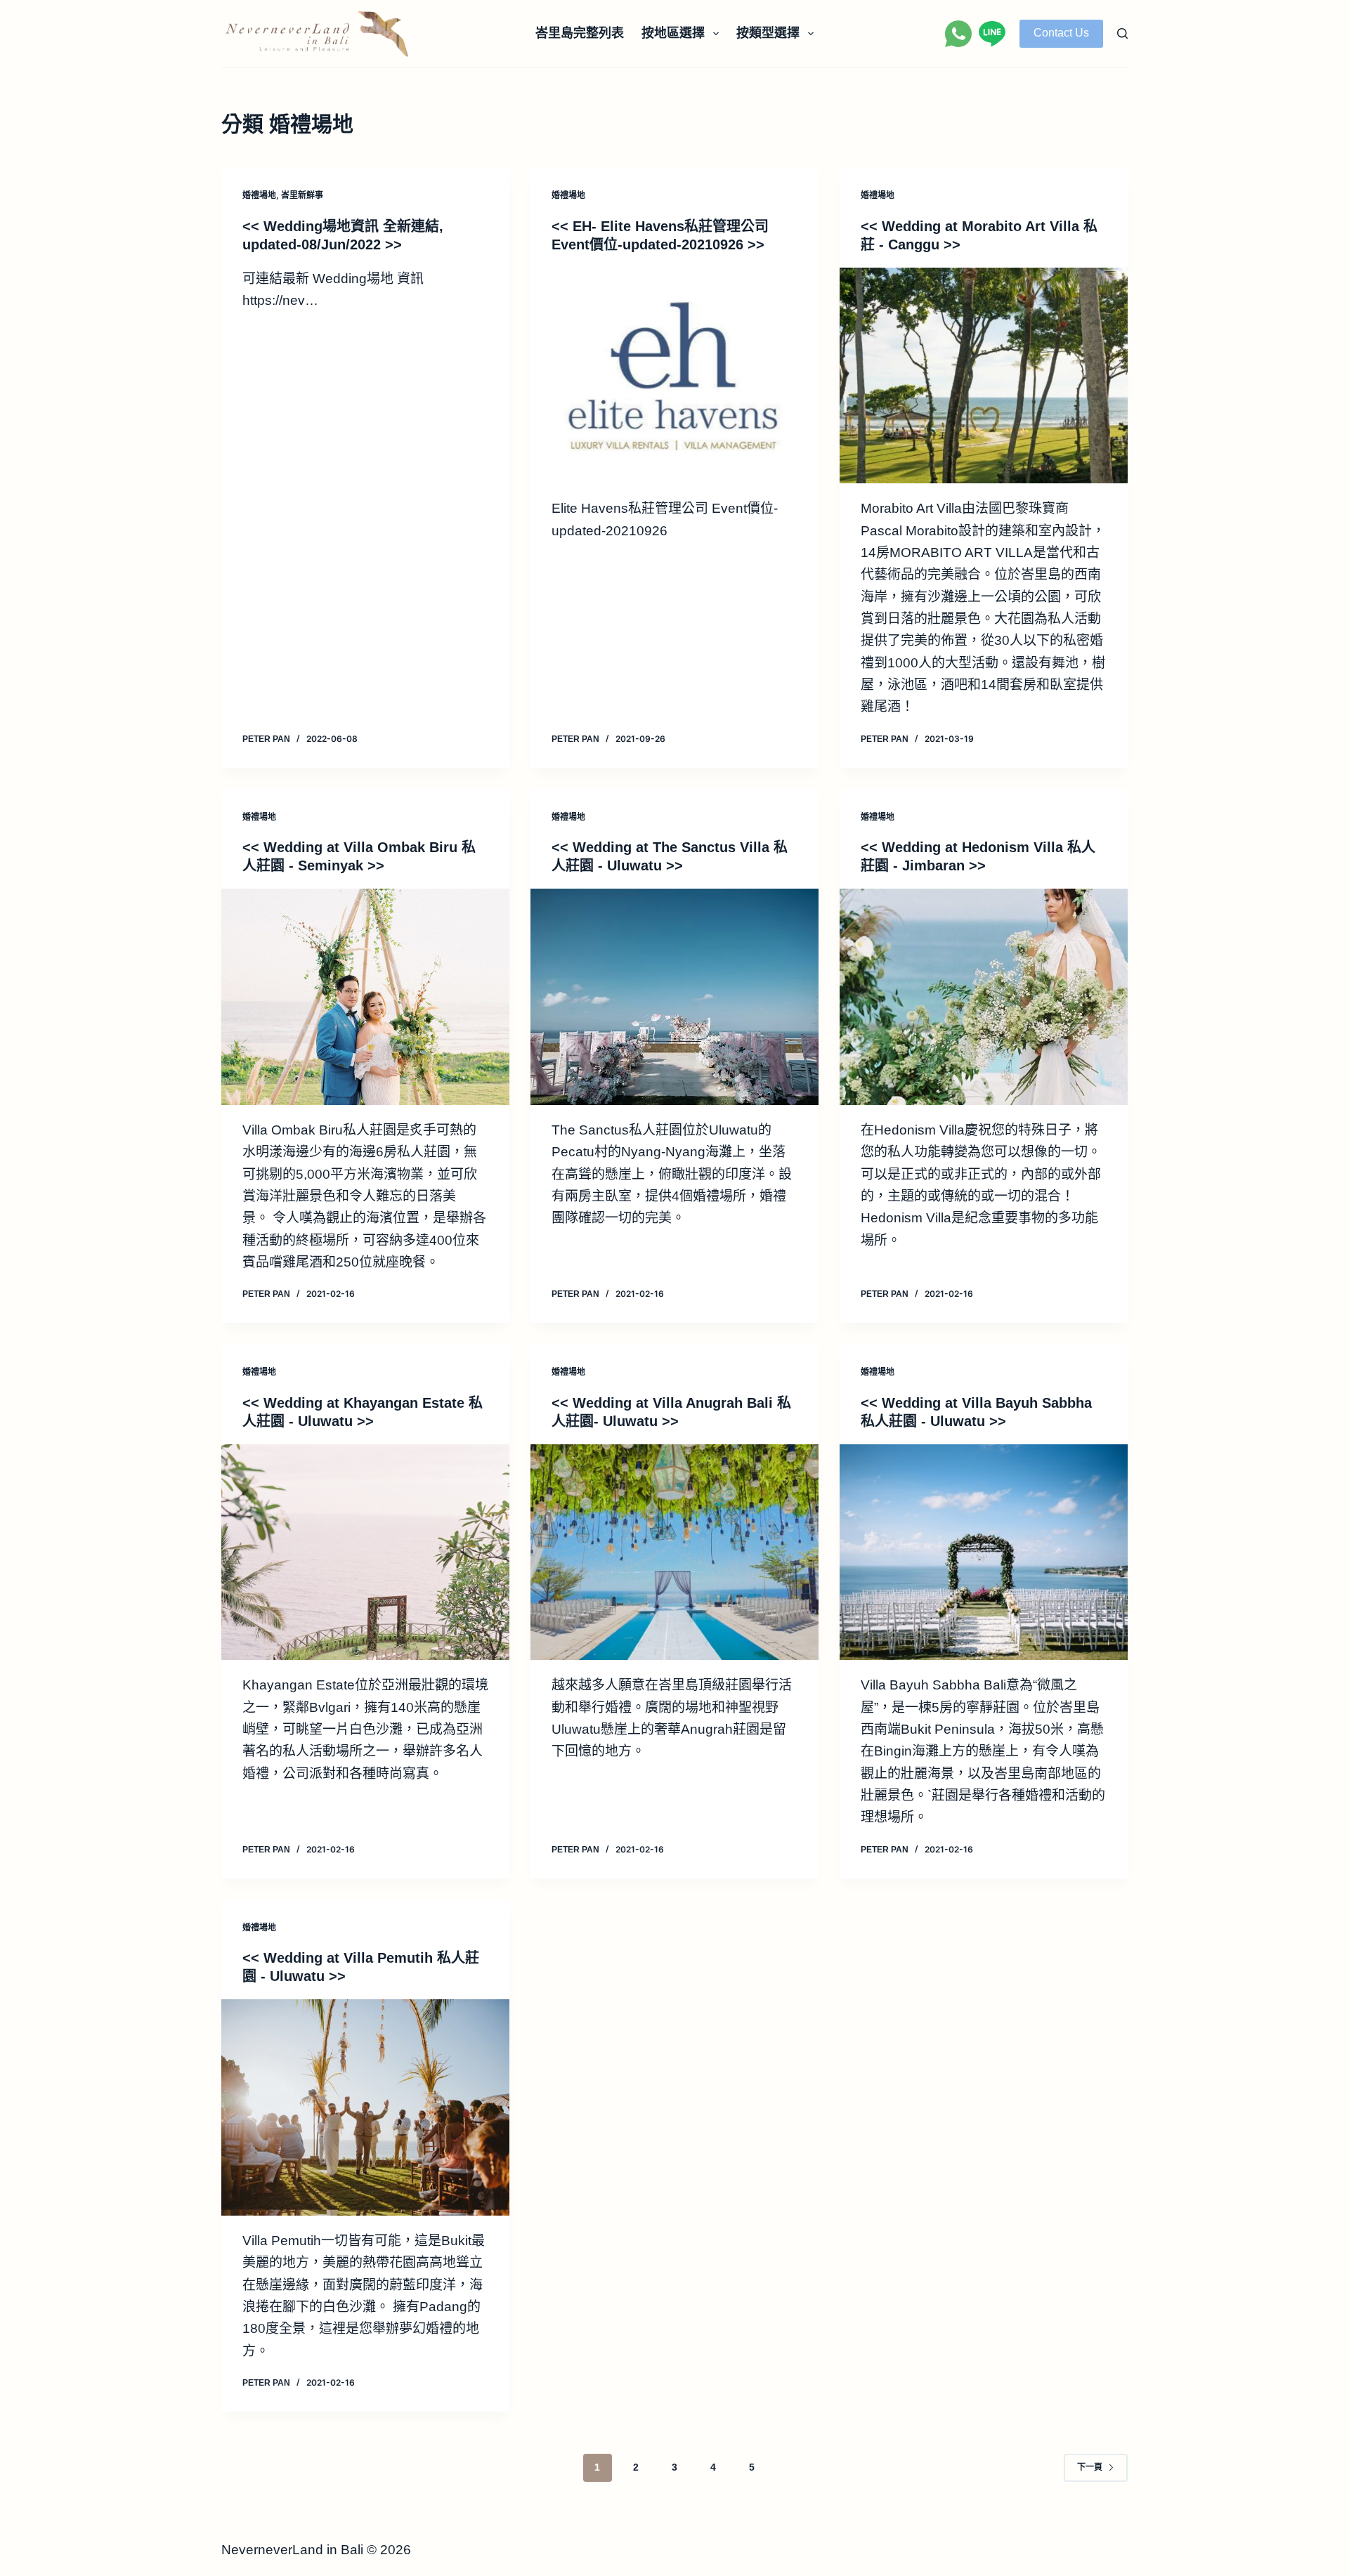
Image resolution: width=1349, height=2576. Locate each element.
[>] (674, 376)
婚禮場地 (259, 195)
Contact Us (1061, 33)
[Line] (992, 34)
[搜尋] (1122, 33)
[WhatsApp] (958, 34)
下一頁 (1090, 2467)
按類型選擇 (768, 33)
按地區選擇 (673, 33)
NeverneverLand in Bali (292, 2550)
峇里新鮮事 (302, 195)
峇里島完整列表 (580, 33)
